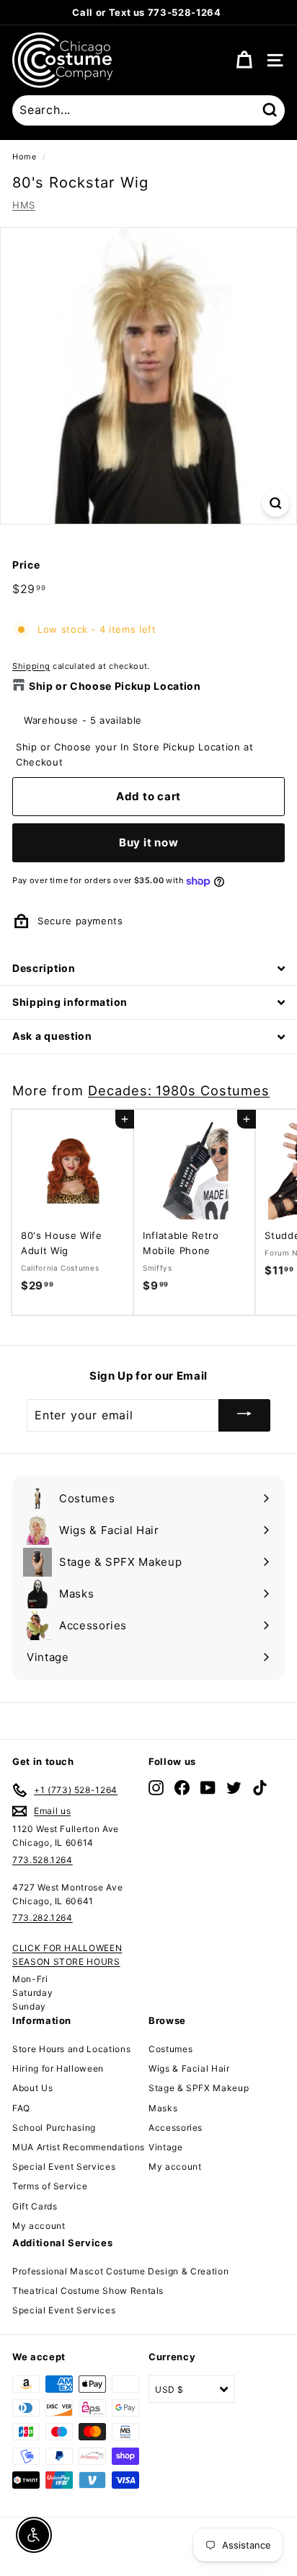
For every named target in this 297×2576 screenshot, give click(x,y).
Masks (163, 2108)
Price (26, 565)
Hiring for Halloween (58, 2068)
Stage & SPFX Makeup (199, 2088)
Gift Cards (35, 2206)
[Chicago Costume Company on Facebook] (182, 1788)
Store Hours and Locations (71, 2049)
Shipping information (70, 1002)
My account (39, 2226)
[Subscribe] (244, 1415)
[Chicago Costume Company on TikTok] (260, 1788)
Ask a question (52, 1036)
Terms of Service (50, 2186)
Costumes (170, 2049)
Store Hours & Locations (220, 12)
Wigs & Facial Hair (189, 2068)
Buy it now (149, 842)
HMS (24, 205)
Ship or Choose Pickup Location (115, 686)
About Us (32, 2088)
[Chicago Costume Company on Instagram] (156, 1788)
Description (44, 968)
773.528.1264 (43, 1860)
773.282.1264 (43, 1918)
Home (25, 157)
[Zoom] (276, 503)
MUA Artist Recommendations (79, 2147)
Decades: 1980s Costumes (179, 1090)
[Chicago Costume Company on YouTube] (208, 1788)
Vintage (166, 2147)
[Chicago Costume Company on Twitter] (234, 1788)
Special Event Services (64, 2167)
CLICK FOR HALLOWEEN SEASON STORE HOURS (67, 1955)
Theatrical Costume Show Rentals (88, 2291)
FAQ (21, 2108)
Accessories (176, 2128)
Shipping (31, 666)
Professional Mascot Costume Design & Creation (120, 2271)
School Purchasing (54, 2128)
